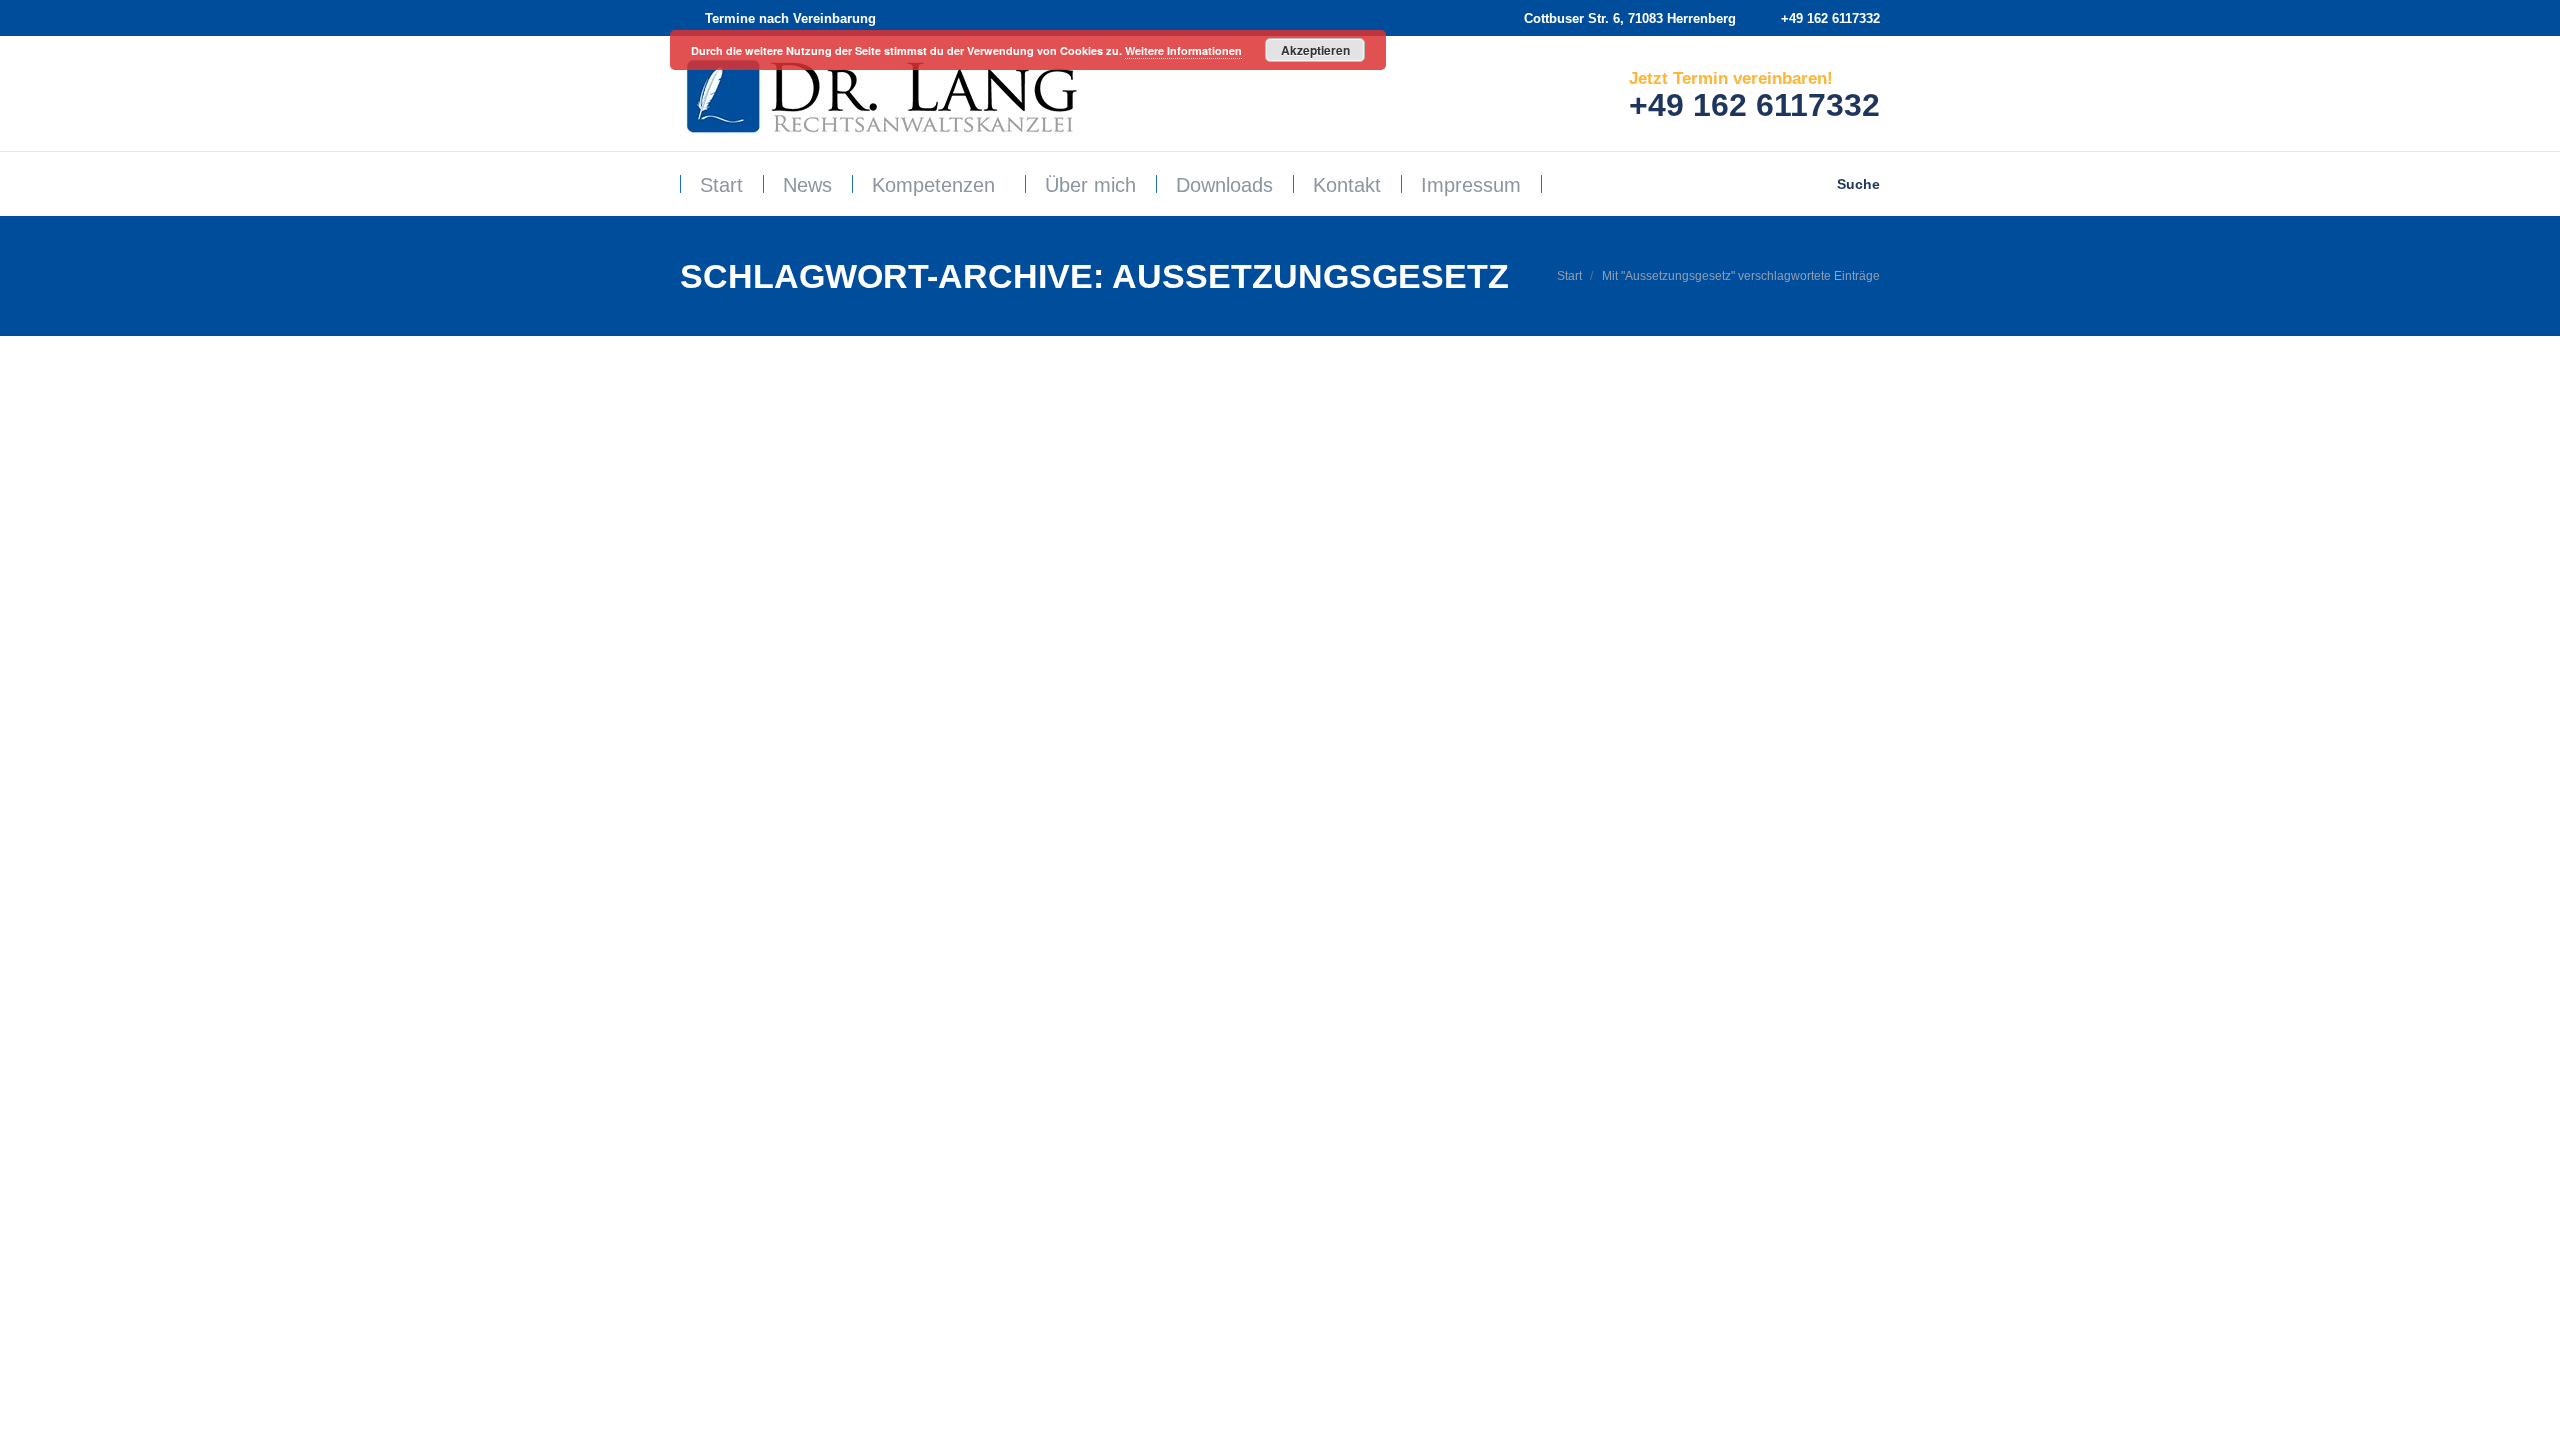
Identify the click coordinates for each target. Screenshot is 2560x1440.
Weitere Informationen (1183, 50)
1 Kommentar (998, 753)
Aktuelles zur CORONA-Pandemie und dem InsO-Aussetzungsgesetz (1082, 720)
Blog (717, 753)
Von (795, 753)
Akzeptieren (1315, 50)
